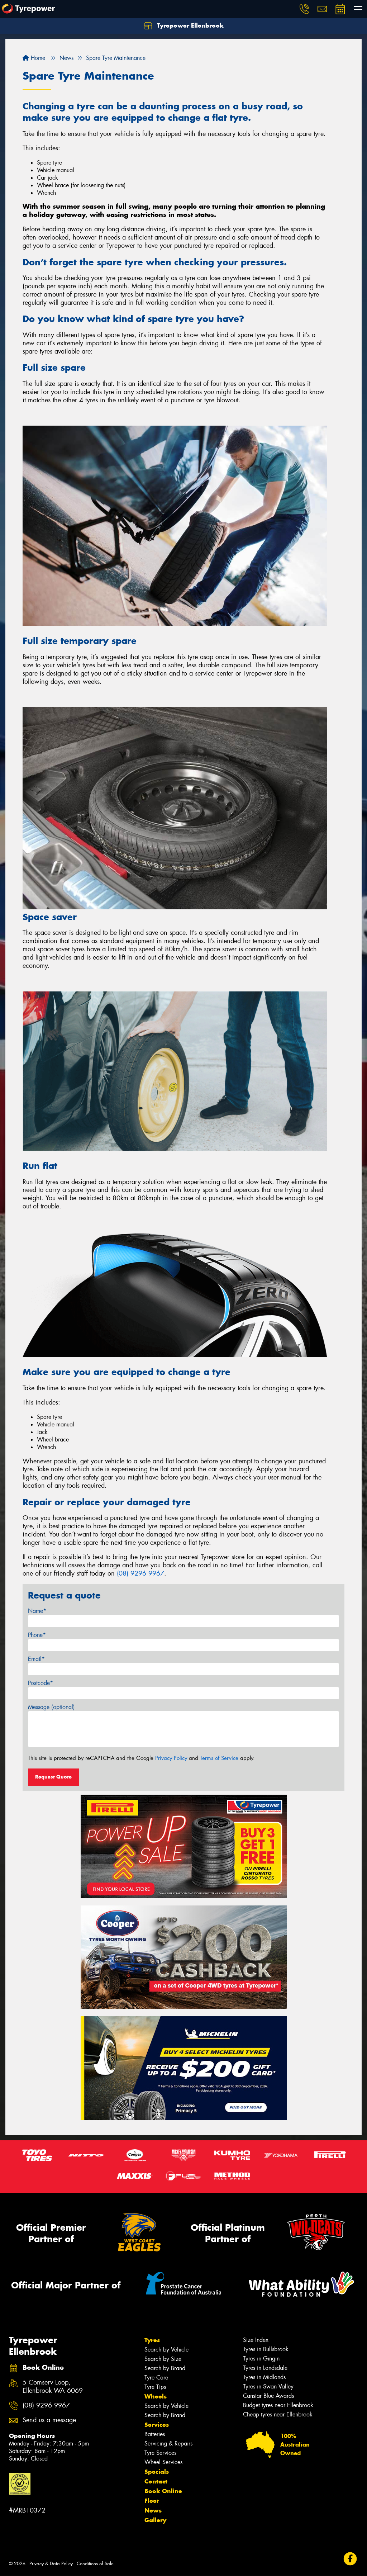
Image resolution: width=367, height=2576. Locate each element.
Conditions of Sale (95, 2564)
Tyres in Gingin (261, 2359)
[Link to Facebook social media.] (350, 2559)
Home (37, 58)
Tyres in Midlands (264, 2377)
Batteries (155, 2434)
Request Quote (53, 1777)
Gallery (155, 2520)
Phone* (37, 1635)
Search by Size (163, 2359)
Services (157, 2425)
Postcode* (40, 1683)
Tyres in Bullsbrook (266, 2349)
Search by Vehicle (166, 2350)
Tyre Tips (155, 2387)
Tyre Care (156, 2378)
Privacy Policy (171, 1758)
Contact (156, 2481)
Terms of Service (219, 1758)
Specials (157, 2472)
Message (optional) (51, 1707)
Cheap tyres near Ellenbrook (278, 2414)
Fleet (152, 2501)
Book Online (163, 2491)
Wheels (156, 2396)
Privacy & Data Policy (51, 2564)
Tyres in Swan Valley (268, 2386)
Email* (36, 1659)
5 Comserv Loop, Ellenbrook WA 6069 (53, 2387)
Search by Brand (165, 2368)
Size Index (256, 2340)
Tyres (152, 2340)
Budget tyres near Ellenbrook (278, 2405)
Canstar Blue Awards (268, 2396)
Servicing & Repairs (168, 2444)
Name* (37, 1611)
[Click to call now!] (304, 9)
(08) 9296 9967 (140, 1573)
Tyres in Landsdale (265, 2368)
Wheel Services (163, 2462)
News (153, 2510)
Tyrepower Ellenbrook (189, 25)
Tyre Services (160, 2453)
